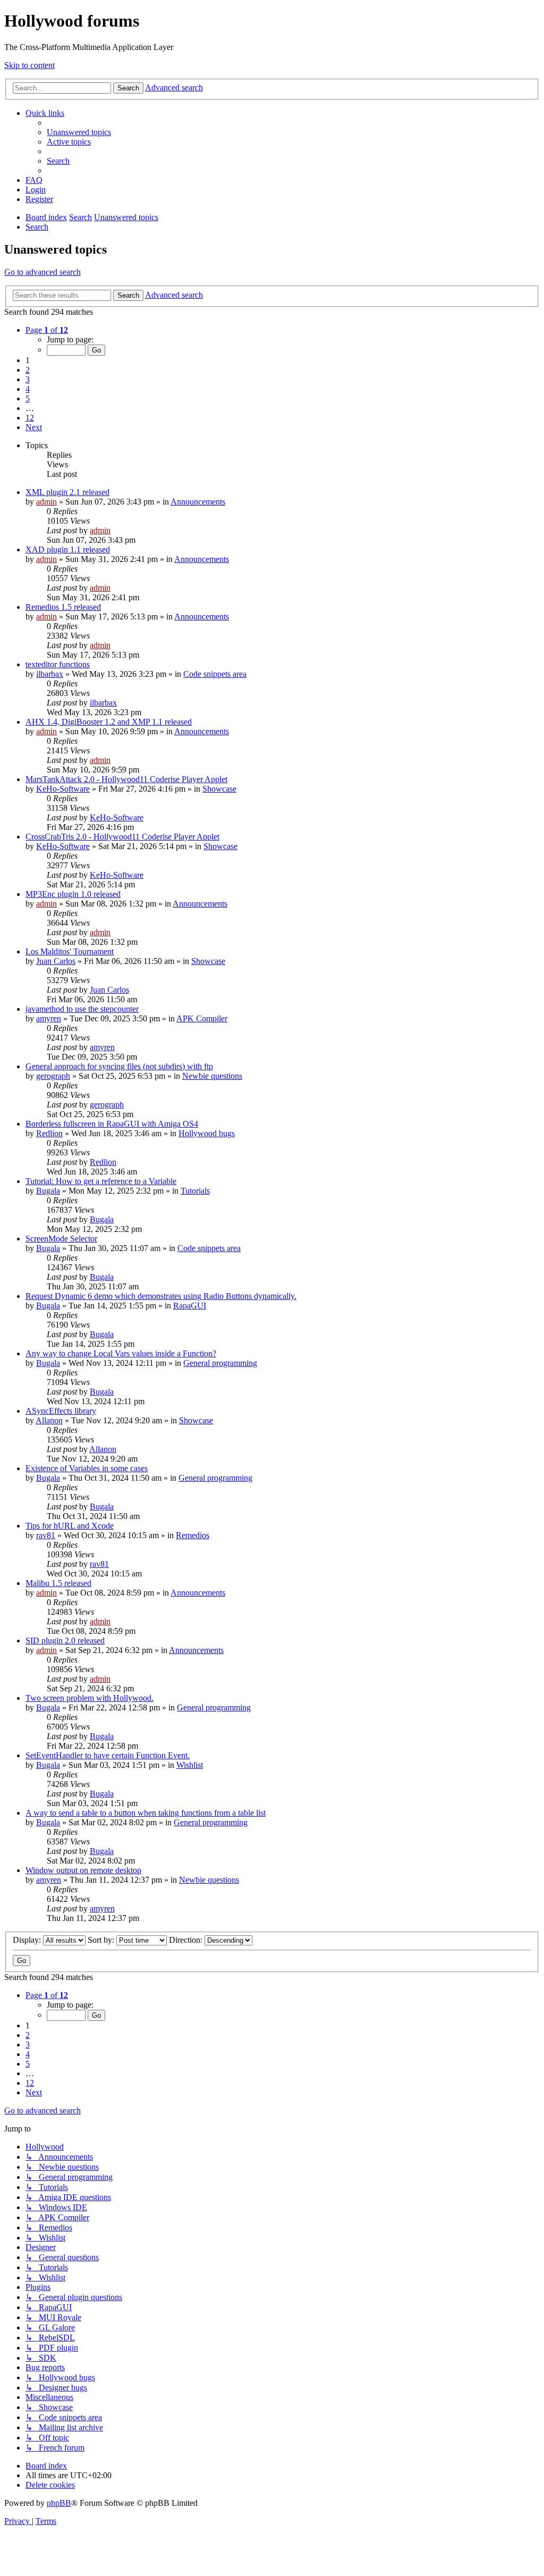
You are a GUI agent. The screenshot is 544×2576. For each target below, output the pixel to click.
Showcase (219, 789)
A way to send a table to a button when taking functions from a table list (146, 1813)
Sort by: (102, 1940)
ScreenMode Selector (61, 1239)
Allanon (49, 1420)
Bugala (48, 1191)
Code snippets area (215, 674)
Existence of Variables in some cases (87, 1468)
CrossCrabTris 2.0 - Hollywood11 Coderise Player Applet (122, 837)
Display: (28, 1940)
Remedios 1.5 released (63, 607)
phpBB (59, 2503)
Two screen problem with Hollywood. (90, 1698)
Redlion (49, 1133)
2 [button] (28, 370)
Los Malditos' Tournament (70, 951)
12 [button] (30, 418)
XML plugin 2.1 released (67, 492)
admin (46, 502)
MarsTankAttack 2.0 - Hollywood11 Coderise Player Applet (126, 779)
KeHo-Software (63, 789)
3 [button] (28, 379)
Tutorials (195, 1191)
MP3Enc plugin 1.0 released (73, 894)
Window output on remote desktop (83, 1870)
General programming (220, 1363)
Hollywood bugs (207, 1133)
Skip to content (29, 65)
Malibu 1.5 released (58, 1583)
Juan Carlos (56, 961)
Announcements (198, 502)
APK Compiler (202, 1018)
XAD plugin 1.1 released (68, 549)
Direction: (187, 1940)
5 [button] (28, 398)
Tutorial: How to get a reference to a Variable (101, 1181)
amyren (49, 1018)
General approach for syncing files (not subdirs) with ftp (119, 1066)
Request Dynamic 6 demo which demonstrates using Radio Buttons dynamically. (161, 1296)
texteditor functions (58, 664)
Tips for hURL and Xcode (70, 1526)
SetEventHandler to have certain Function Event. (108, 1755)
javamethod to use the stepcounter (82, 1009)
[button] (47, 330)
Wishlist (190, 1765)
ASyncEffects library (61, 1411)
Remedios (193, 1535)
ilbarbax (50, 674)
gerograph (53, 1076)
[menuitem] (79, 132)
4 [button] (28, 389)
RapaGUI (190, 1306)
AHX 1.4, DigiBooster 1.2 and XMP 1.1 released (109, 722)
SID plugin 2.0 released (65, 1641)
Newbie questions (212, 1076)
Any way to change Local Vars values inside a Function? (121, 1353)
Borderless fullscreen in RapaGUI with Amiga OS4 (112, 1124)
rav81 (46, 1535)
